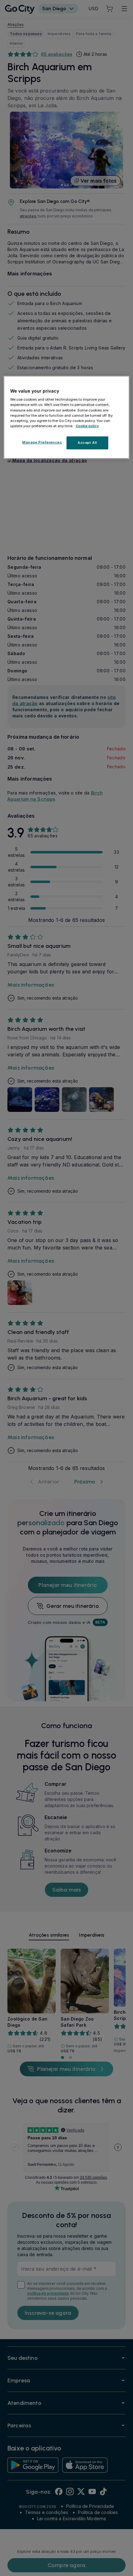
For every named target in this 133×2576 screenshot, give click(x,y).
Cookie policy (87, 426)
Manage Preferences (42, 442)
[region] (67, 417)
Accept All (87, 443)
